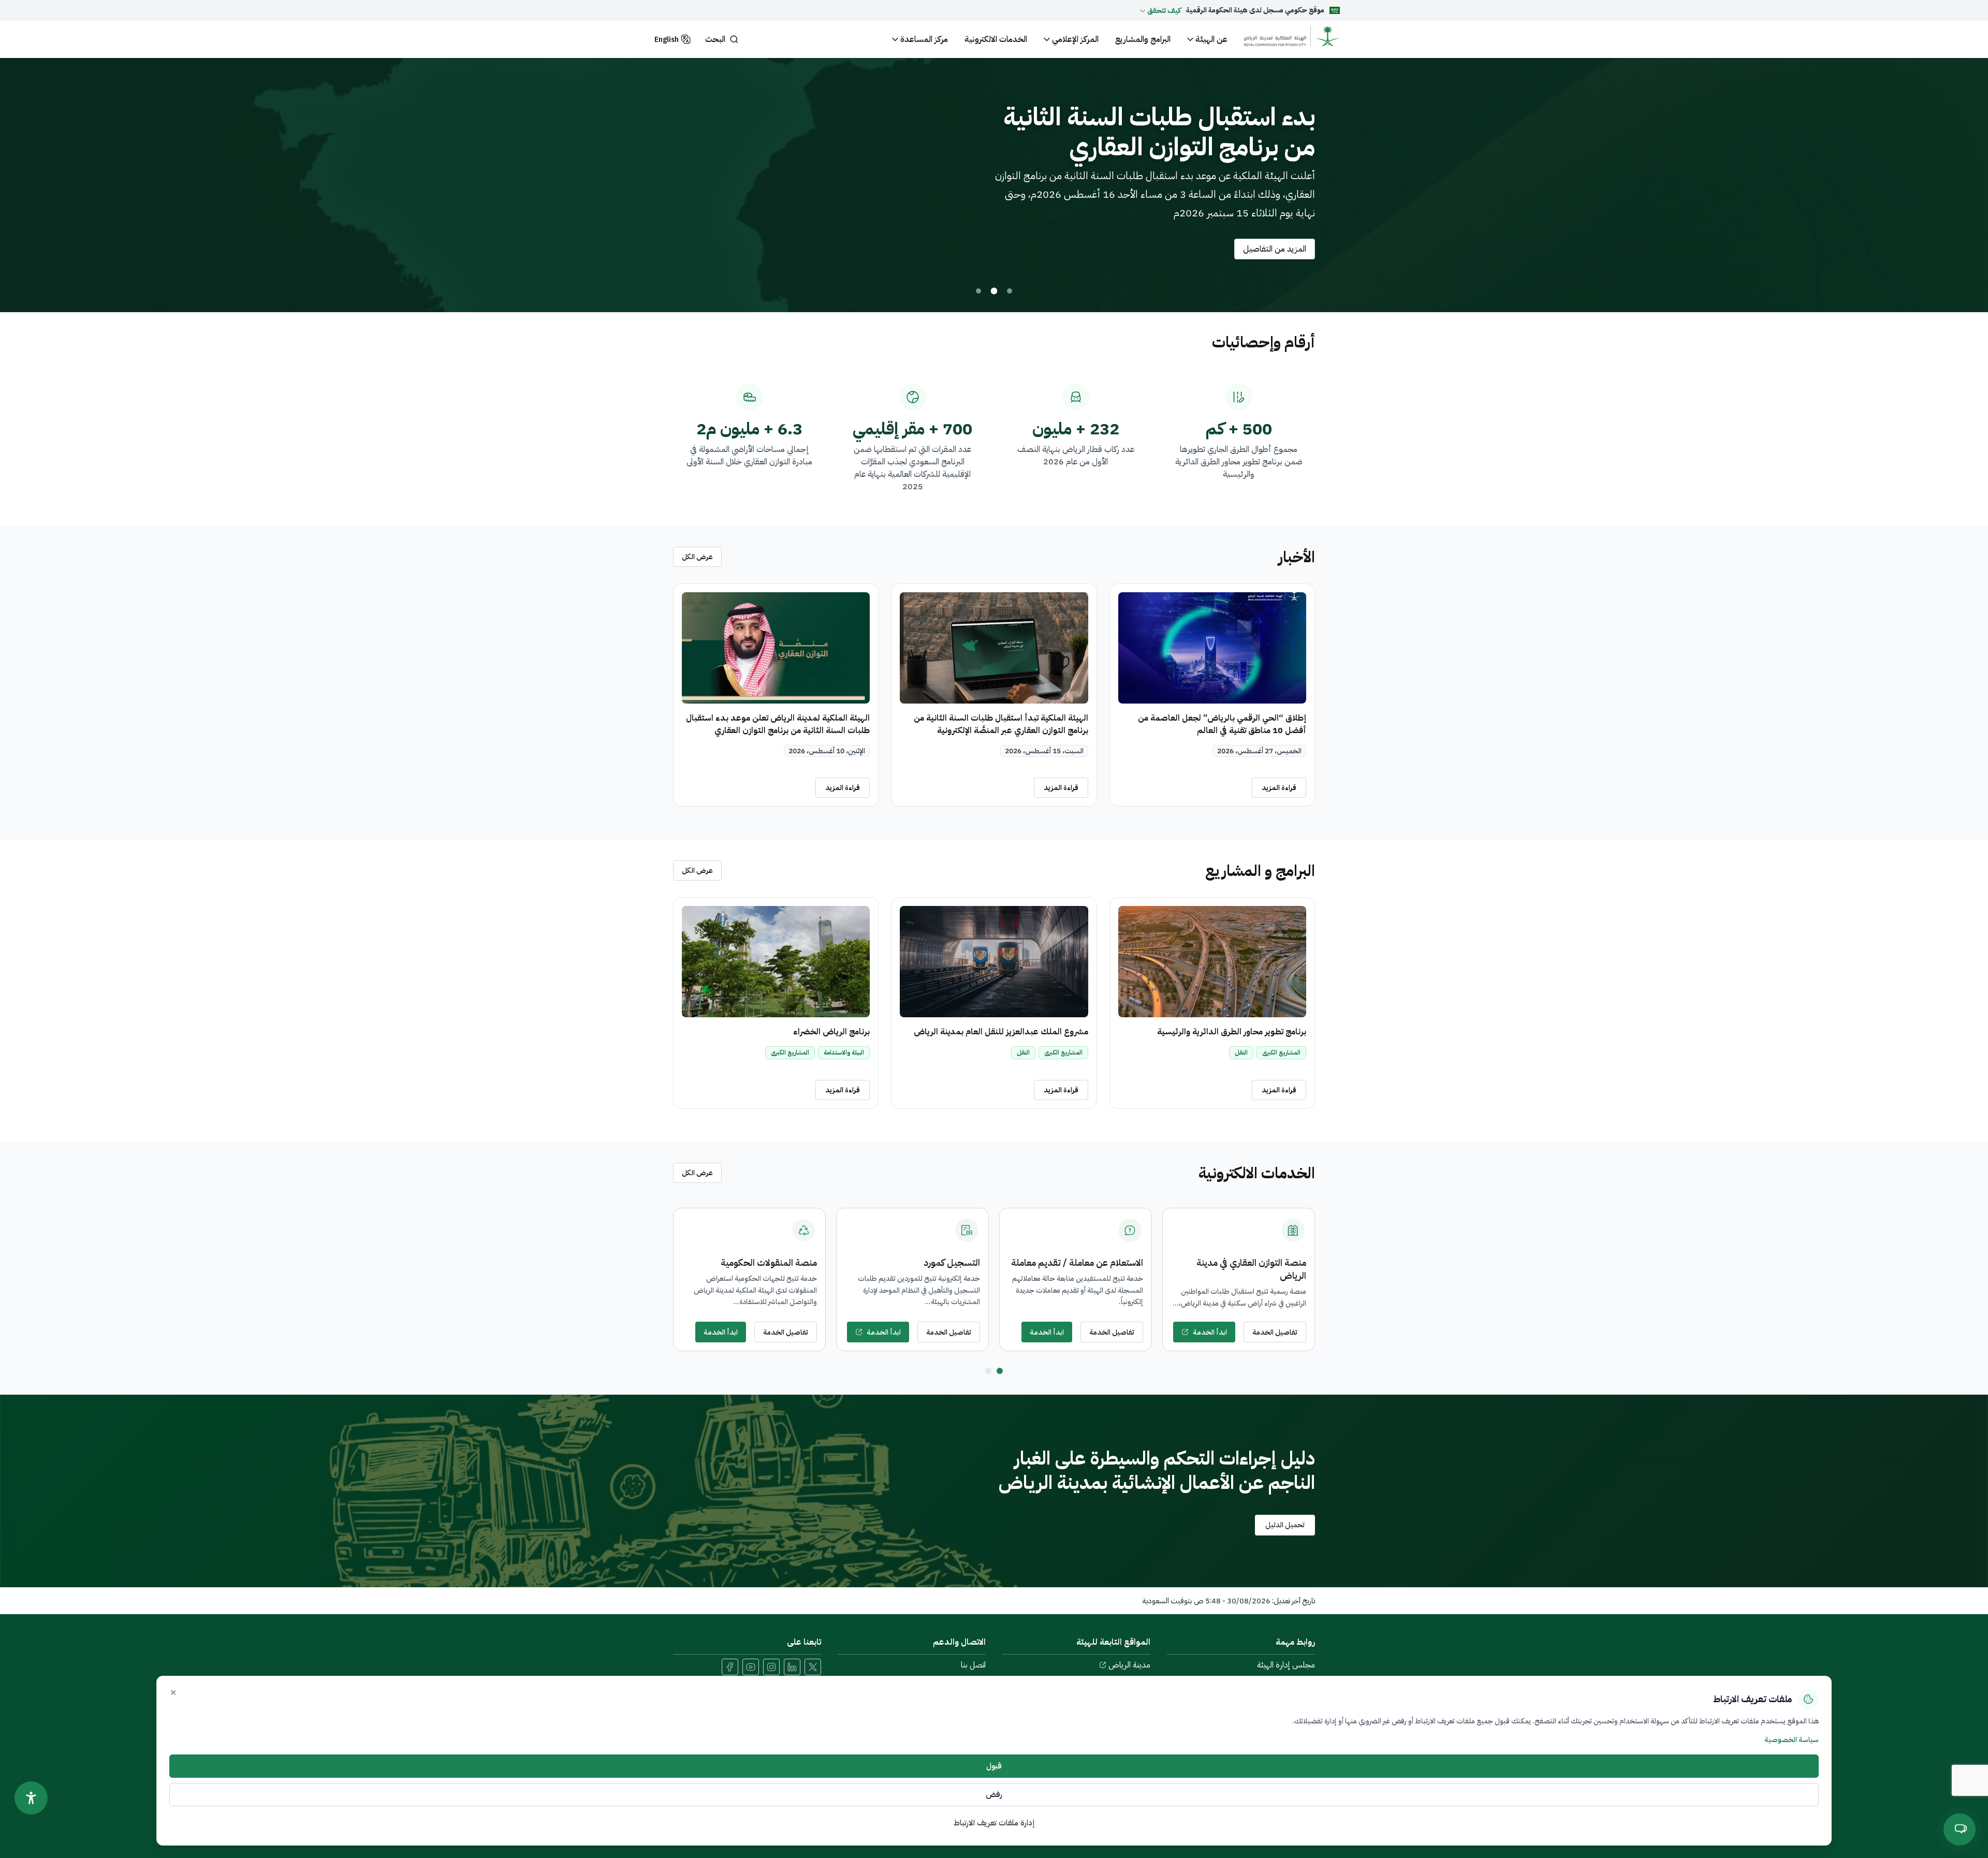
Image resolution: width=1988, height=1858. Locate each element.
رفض (994, 1794)
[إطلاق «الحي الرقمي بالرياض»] (1010, 291)
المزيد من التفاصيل (1275, 249)
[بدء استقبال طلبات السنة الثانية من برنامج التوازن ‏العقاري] (994, 291)
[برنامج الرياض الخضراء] (776, 962)
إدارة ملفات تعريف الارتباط (994, 1823)
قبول (994, 1766)
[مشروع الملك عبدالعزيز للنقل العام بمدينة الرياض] (994, 962)
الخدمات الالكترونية (996, 39)
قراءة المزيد (1279, 788)
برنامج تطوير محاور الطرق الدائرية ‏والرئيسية (1232, 1032)
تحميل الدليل (1285, 1525)
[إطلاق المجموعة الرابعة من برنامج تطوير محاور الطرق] (979, 291)
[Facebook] (730, 1667)
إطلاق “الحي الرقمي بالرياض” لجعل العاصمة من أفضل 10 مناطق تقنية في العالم (1222, 724)
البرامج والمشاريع (1143, 39)
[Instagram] (771, 1667)
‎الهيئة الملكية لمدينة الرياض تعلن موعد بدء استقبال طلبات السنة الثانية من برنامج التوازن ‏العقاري (778, 724)
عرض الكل (697, 557)
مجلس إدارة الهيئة (1286, 1665)
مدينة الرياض (1129, 1665)
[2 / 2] (988, 1371)
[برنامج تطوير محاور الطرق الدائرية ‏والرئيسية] (1212, 962)
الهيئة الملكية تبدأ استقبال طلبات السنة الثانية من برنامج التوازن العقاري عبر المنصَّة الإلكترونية (1001, 724)
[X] (813, 1667)
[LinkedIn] (792, 1667)
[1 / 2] (1000, 1371)
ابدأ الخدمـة (1210, 1332)
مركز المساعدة (924, 39)
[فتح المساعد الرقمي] (1960, 1829)
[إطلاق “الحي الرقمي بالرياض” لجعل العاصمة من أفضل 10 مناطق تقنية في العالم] (1212, 648)
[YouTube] (751, 1667)
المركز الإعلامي (1075, 39)
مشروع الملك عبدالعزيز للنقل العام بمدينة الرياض (1001, 1032)
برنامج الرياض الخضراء (831, 1032)
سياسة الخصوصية (1792, 1740)
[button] (1160, 10)
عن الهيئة (1211, 39)
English (667, 40)
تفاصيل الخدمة (1275, 1332)
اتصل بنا (973, 1665)
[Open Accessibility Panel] (31, 1798)
